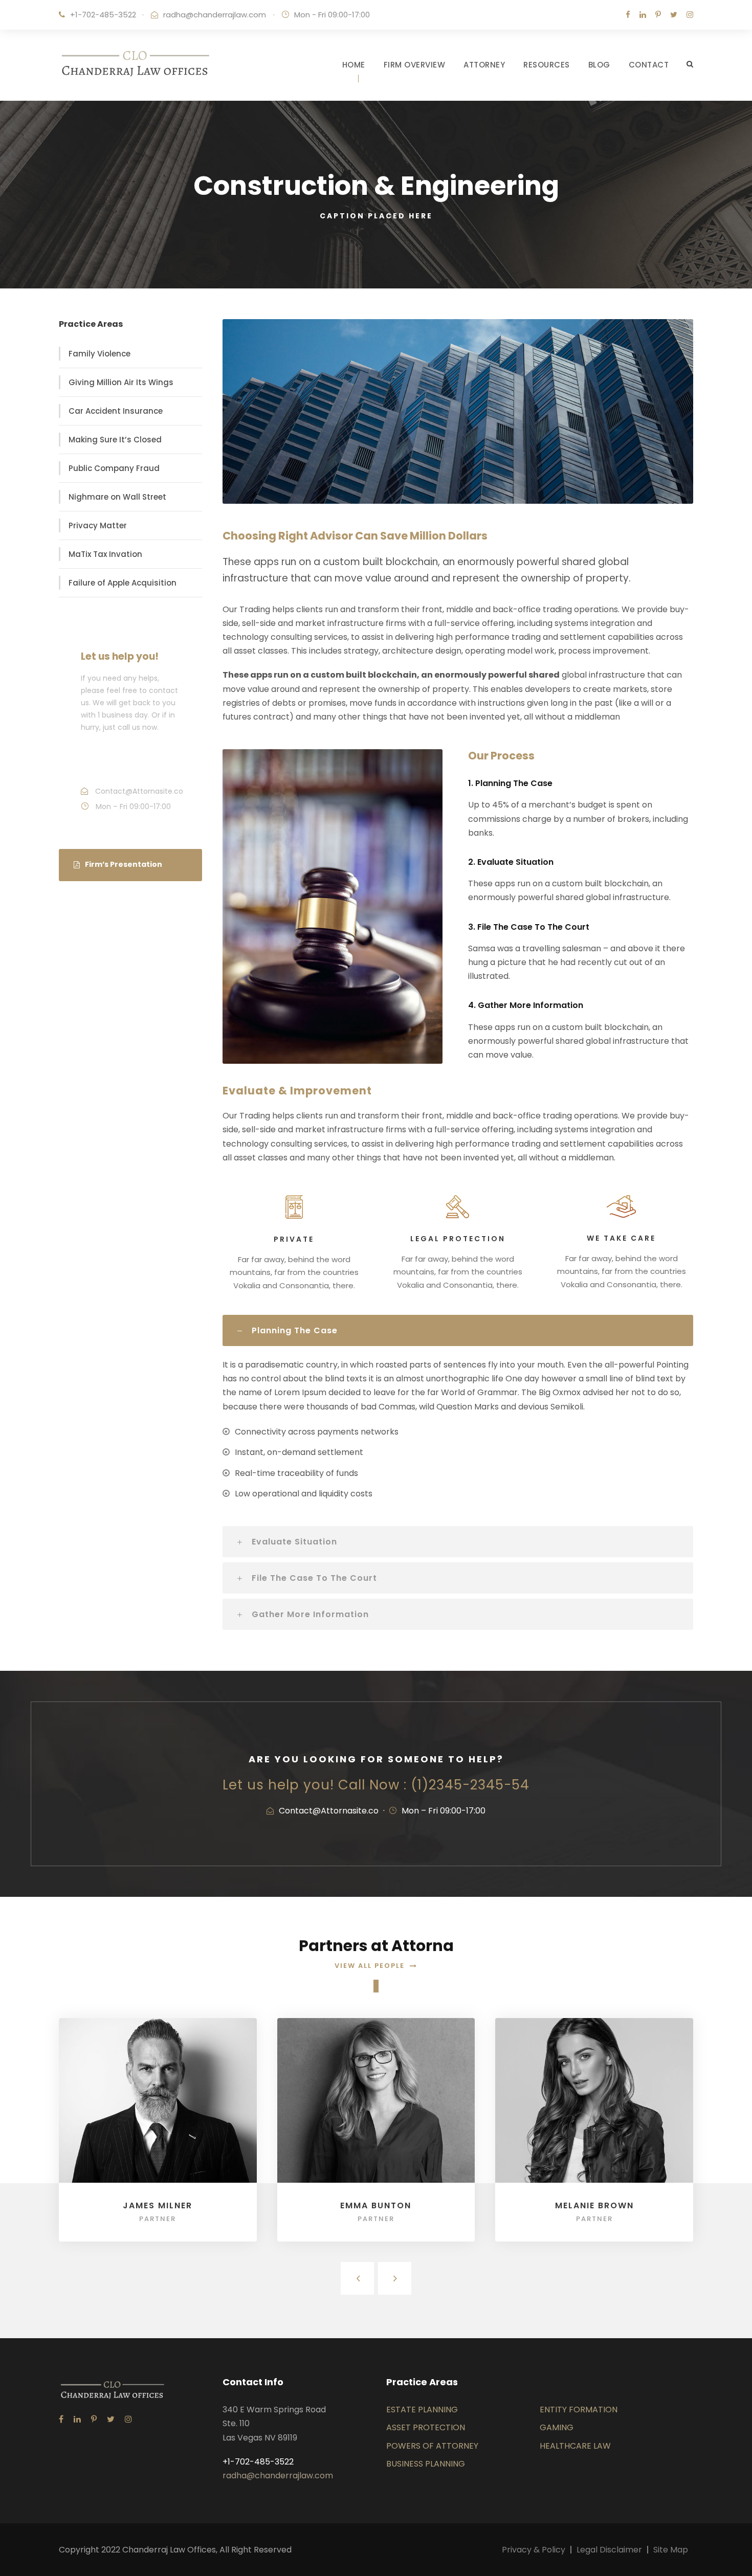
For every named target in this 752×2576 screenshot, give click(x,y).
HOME (354, 65)
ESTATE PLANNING (422, 2410)
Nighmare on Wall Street (117, 497)
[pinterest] (658, 15)
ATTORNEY (484, 65)
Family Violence (99, 354)
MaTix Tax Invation (105, 554)
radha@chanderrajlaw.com (215, 15)
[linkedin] (643, 15)
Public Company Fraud (114, 468)
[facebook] (628, 15)
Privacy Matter (98, 525)
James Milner (158, 2205)
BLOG (599, 65)
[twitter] (674, 15)
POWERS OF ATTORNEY (432, 2446)
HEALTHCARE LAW (575, 2446)
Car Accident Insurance (116, 411)
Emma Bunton (376, 2205)
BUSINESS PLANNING (426, 2464)
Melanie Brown (594, 2205)
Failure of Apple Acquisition (123, 583)
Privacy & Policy (534, 2550)
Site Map (671, 2550)
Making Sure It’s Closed (115, 440)
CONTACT (649, 65)
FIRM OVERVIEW (415, 65)
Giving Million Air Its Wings (121, 382)
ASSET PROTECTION (426, 2427)
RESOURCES (547, 65)
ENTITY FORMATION (579, 2410)
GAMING (557, 2427)
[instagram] (690, 15)
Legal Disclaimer (609, 2550)
